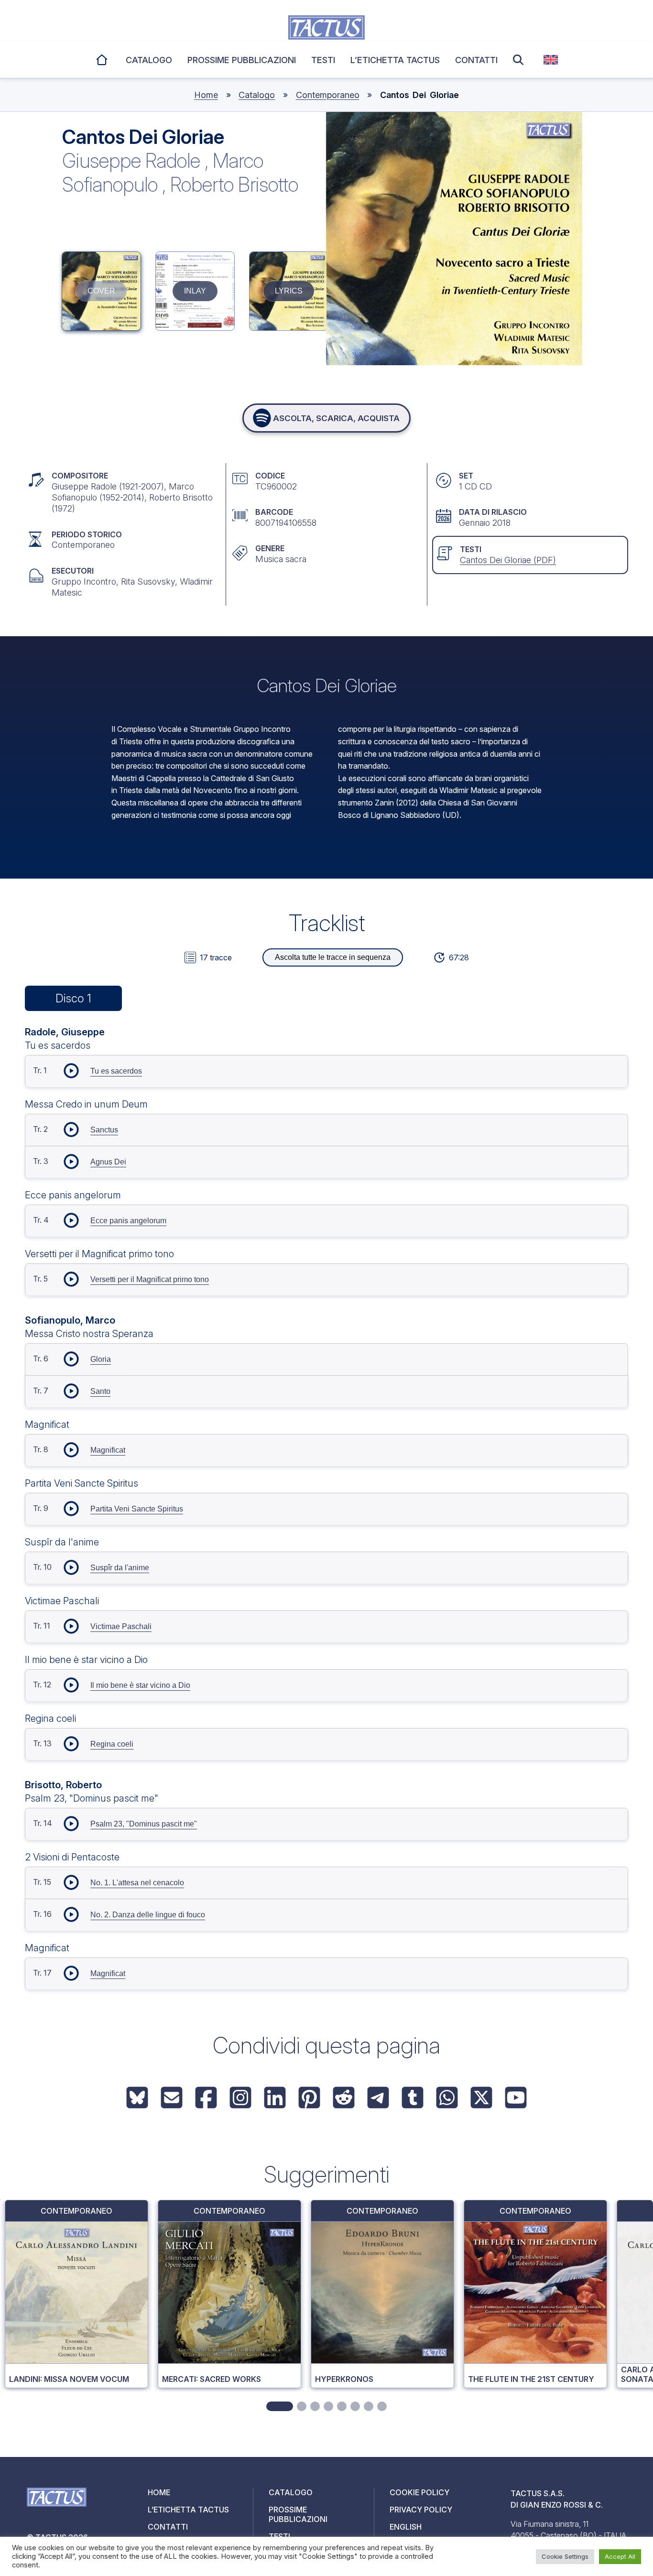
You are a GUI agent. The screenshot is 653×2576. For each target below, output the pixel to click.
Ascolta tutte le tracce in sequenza (333, 957)
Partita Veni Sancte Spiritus (137, 1509)
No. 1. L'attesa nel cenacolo (137, 1883)
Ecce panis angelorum (128, 1221)
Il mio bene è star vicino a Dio (140, 1685)
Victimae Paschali (121, 1626)
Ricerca (521, 60)
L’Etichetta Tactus (395, 60)
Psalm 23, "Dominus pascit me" (144, 1824)
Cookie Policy (419, 2492)
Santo (100, 1391)
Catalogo (149, 60)
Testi (323, 60)
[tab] (280, 2406)
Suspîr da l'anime (120, 1568)
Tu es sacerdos (116, 1071)
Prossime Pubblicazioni (242, 60)
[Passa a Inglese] (551, 60)
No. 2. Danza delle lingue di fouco (148, 1915)
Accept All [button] (620, 2556)
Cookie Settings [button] (565, 2556)
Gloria (101, 1359)
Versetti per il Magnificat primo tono (150, 1279)
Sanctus (104, 1130)
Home (103, 58)
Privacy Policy (421, 2510)
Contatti (476, 60)
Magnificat (108, 1450)
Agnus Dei (108, 1162)
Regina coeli (112, 1744)
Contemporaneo (328, 95)
